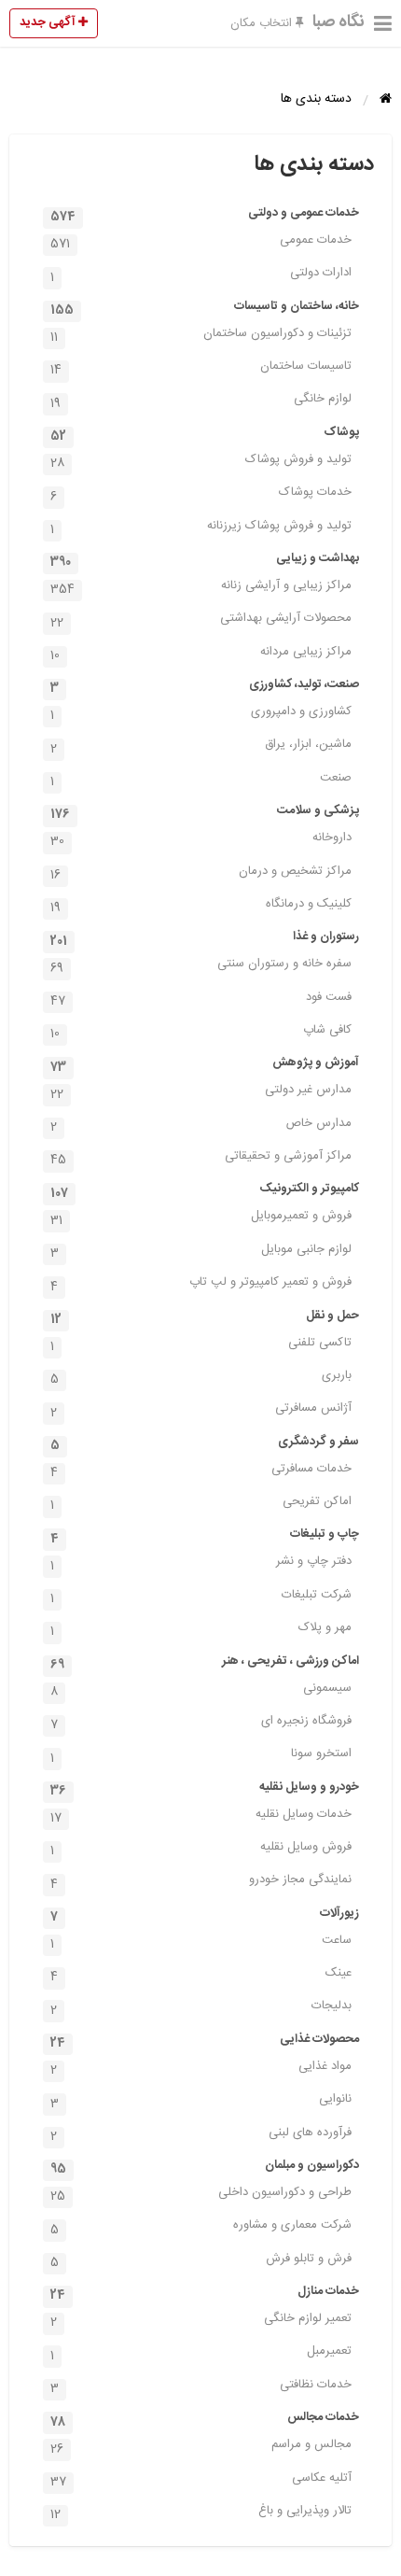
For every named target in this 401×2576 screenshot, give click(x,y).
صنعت (201, 780)
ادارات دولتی (201, 274)
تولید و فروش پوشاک (201, 461)
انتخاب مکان (263, 23)
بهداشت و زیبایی (205, 560)
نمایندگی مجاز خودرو (201, 1881)
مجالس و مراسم (201, 2446)
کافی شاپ (201, 1032)
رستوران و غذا (205, 938)
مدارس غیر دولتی (201, 1091)
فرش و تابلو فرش (201, 2260)
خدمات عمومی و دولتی (205, 215)
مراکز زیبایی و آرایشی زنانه (201, 587)
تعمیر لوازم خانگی (201, 2320)
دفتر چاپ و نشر (201, 1563)
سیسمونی (201, 1690)
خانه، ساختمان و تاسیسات (205, 308)
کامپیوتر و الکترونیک (205, 1190)
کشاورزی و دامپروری (201, 713)
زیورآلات (205, 1915)
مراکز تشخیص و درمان (201, 873)
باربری (201, 1377)
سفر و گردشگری (205, 1443)
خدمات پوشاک (201, 494)
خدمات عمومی (201, 242)
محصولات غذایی (205, 2041)
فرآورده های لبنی (201, 2134)
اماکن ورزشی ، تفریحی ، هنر (205, 1663)
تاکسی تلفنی (201, 1344)
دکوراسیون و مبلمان (205, 2167)
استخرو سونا (201, 1755)
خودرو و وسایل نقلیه (205, 1789)
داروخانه (201, 839)
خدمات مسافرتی (201, 1471)
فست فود (201, 999)
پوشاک (205, 434)
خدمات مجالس (205, 2419)
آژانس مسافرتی (201, 1410)
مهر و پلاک (201, 1629)
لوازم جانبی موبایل (201, 1251)
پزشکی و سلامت (205, 812)
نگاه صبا (339, 22)
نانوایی (201, 2101)
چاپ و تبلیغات (205, 1536)
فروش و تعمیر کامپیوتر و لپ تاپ (201, 1284)
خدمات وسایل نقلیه (201, 1816)
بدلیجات (201, 2007)
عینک (201, 1975)
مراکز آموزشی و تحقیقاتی (201, 1158)
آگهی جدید (49, 22)
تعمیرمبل (201, 2353)
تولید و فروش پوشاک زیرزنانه (201, 528)
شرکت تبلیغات (201, 1597)
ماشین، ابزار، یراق (201, 746)
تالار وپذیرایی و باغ (201, 2513)
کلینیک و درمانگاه (201, 906)
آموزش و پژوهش (205, 1064)
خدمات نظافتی (201, 2386)
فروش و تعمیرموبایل (201, 1218)
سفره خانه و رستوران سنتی (201, 965)
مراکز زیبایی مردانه (201, 654)
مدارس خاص (201, 1125)
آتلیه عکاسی (201, 2480)
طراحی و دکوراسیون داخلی (201, 2194)
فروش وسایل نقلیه (201, 1849)
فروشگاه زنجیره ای (201, 1723)
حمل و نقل (205, 1317)
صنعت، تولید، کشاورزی (205, 686)
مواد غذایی (201, 2068)
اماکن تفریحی (201, 1503)
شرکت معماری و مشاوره (201, 2227)
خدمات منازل (205, 2293)
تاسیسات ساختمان (201, 368)
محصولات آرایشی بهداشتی (201, 620)
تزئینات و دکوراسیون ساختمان (201, 335)
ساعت (201, 1942)
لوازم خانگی (201, 401)
